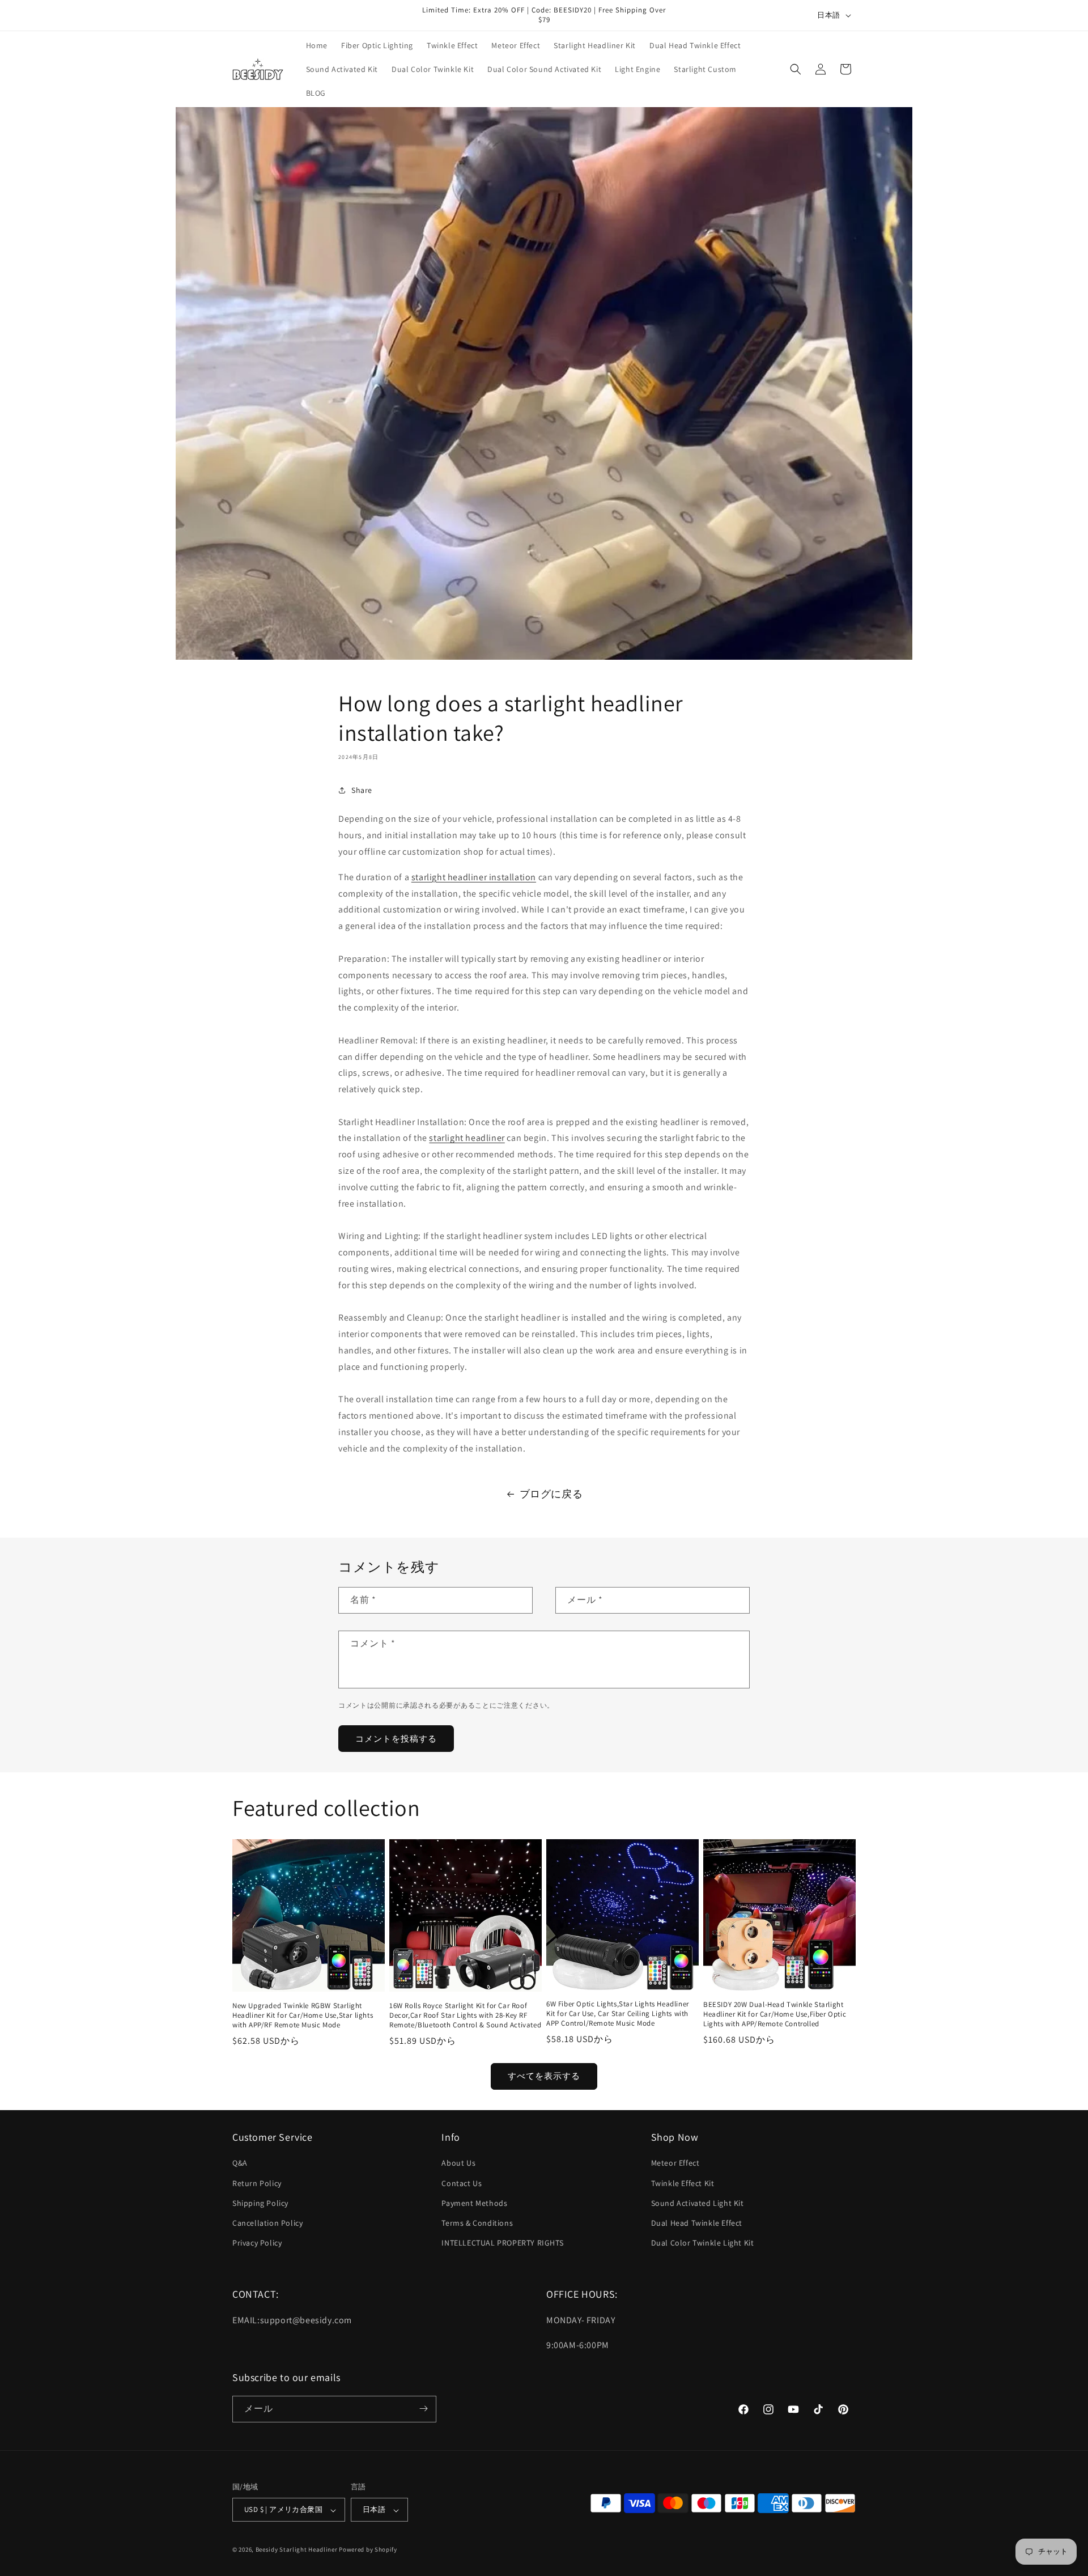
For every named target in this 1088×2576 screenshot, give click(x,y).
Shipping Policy (260, 2203)
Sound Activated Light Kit (698, 2203)
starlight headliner (467, 1138)
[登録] (423, 2409)
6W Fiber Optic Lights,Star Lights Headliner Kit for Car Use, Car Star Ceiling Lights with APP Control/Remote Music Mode (618, 2014)
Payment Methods (474, 2203)
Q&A (240, 2163)
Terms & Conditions (477, 2223)
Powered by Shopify (368, 2550)
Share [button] (362, 790)
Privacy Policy (257, 2243)
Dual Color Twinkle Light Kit (703, 2243)
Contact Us (462, 2183)
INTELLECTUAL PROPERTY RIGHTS (502, 2243)
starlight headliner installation (474, 877)
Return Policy (257, 2183)
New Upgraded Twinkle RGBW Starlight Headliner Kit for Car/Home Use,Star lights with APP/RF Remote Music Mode (303, 2015)
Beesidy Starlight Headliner (297, 2550)
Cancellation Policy (267, 2223)
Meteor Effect (675, 2163)
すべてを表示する (544, 2076)
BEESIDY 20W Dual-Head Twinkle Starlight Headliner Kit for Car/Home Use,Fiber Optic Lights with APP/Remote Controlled (775, 2014)
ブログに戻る (551, 1494)
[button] (796, 69)
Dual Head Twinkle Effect (697, 2223)
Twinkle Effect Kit (683, 2183)
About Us (458, 2163)
